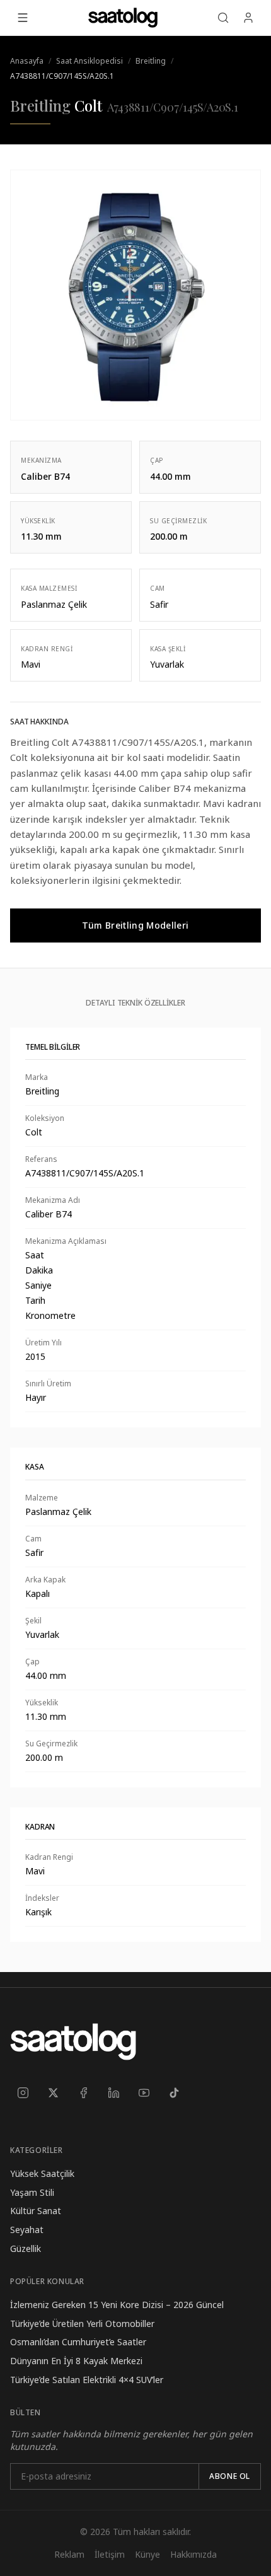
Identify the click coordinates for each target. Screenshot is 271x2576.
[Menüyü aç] (23, 18)
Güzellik (26, 2248)
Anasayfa (27, 61)
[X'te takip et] (53, 2092)
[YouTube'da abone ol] (144, 2092)
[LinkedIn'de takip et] (113, 2092)
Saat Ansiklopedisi (89, 61)
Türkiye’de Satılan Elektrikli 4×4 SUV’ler (87, 2380)
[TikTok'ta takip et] (174, 2092)
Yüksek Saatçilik (42, 2173)
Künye (147, 2554)
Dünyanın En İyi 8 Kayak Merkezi (76, 2361)
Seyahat (27, 2230)
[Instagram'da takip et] (23, 2092)
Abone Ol (230, 2476)
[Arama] (223, 18)
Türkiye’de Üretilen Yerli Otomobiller (82, 2324)
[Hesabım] (248, 18)
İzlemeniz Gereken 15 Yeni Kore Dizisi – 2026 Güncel (117, 2305)
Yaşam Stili (32, 2192)
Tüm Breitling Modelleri (135, 925)
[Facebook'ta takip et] (83, 2092)
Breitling (151, 61)
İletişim (110, 2554)
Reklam (69, 2554)
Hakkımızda (193, 2554)
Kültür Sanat (36, 2211)
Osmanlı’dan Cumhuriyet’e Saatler (78, 2342)
